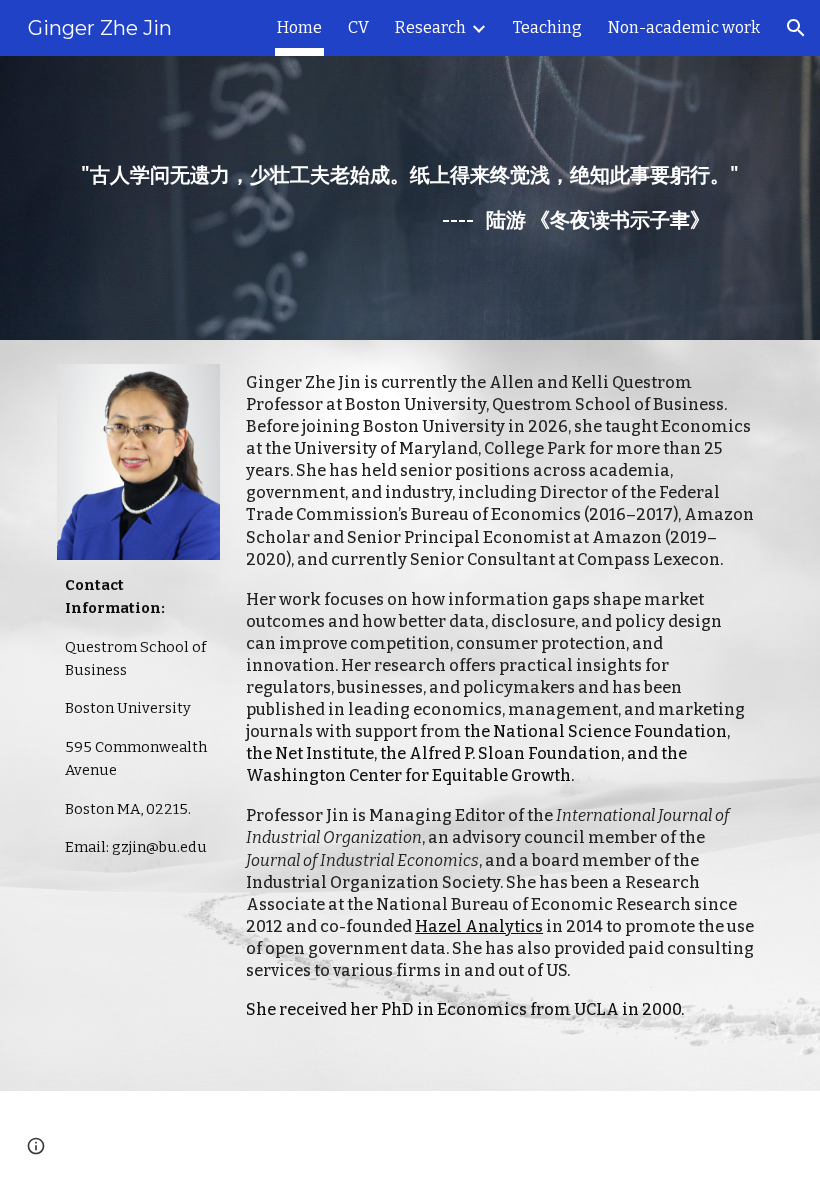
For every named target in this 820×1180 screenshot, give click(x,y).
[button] (796, 28)
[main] (410, 198)
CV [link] (358, 27)
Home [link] (299, 27)
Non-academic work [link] (684, 27)
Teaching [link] (547, 27)
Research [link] (430, 27)
